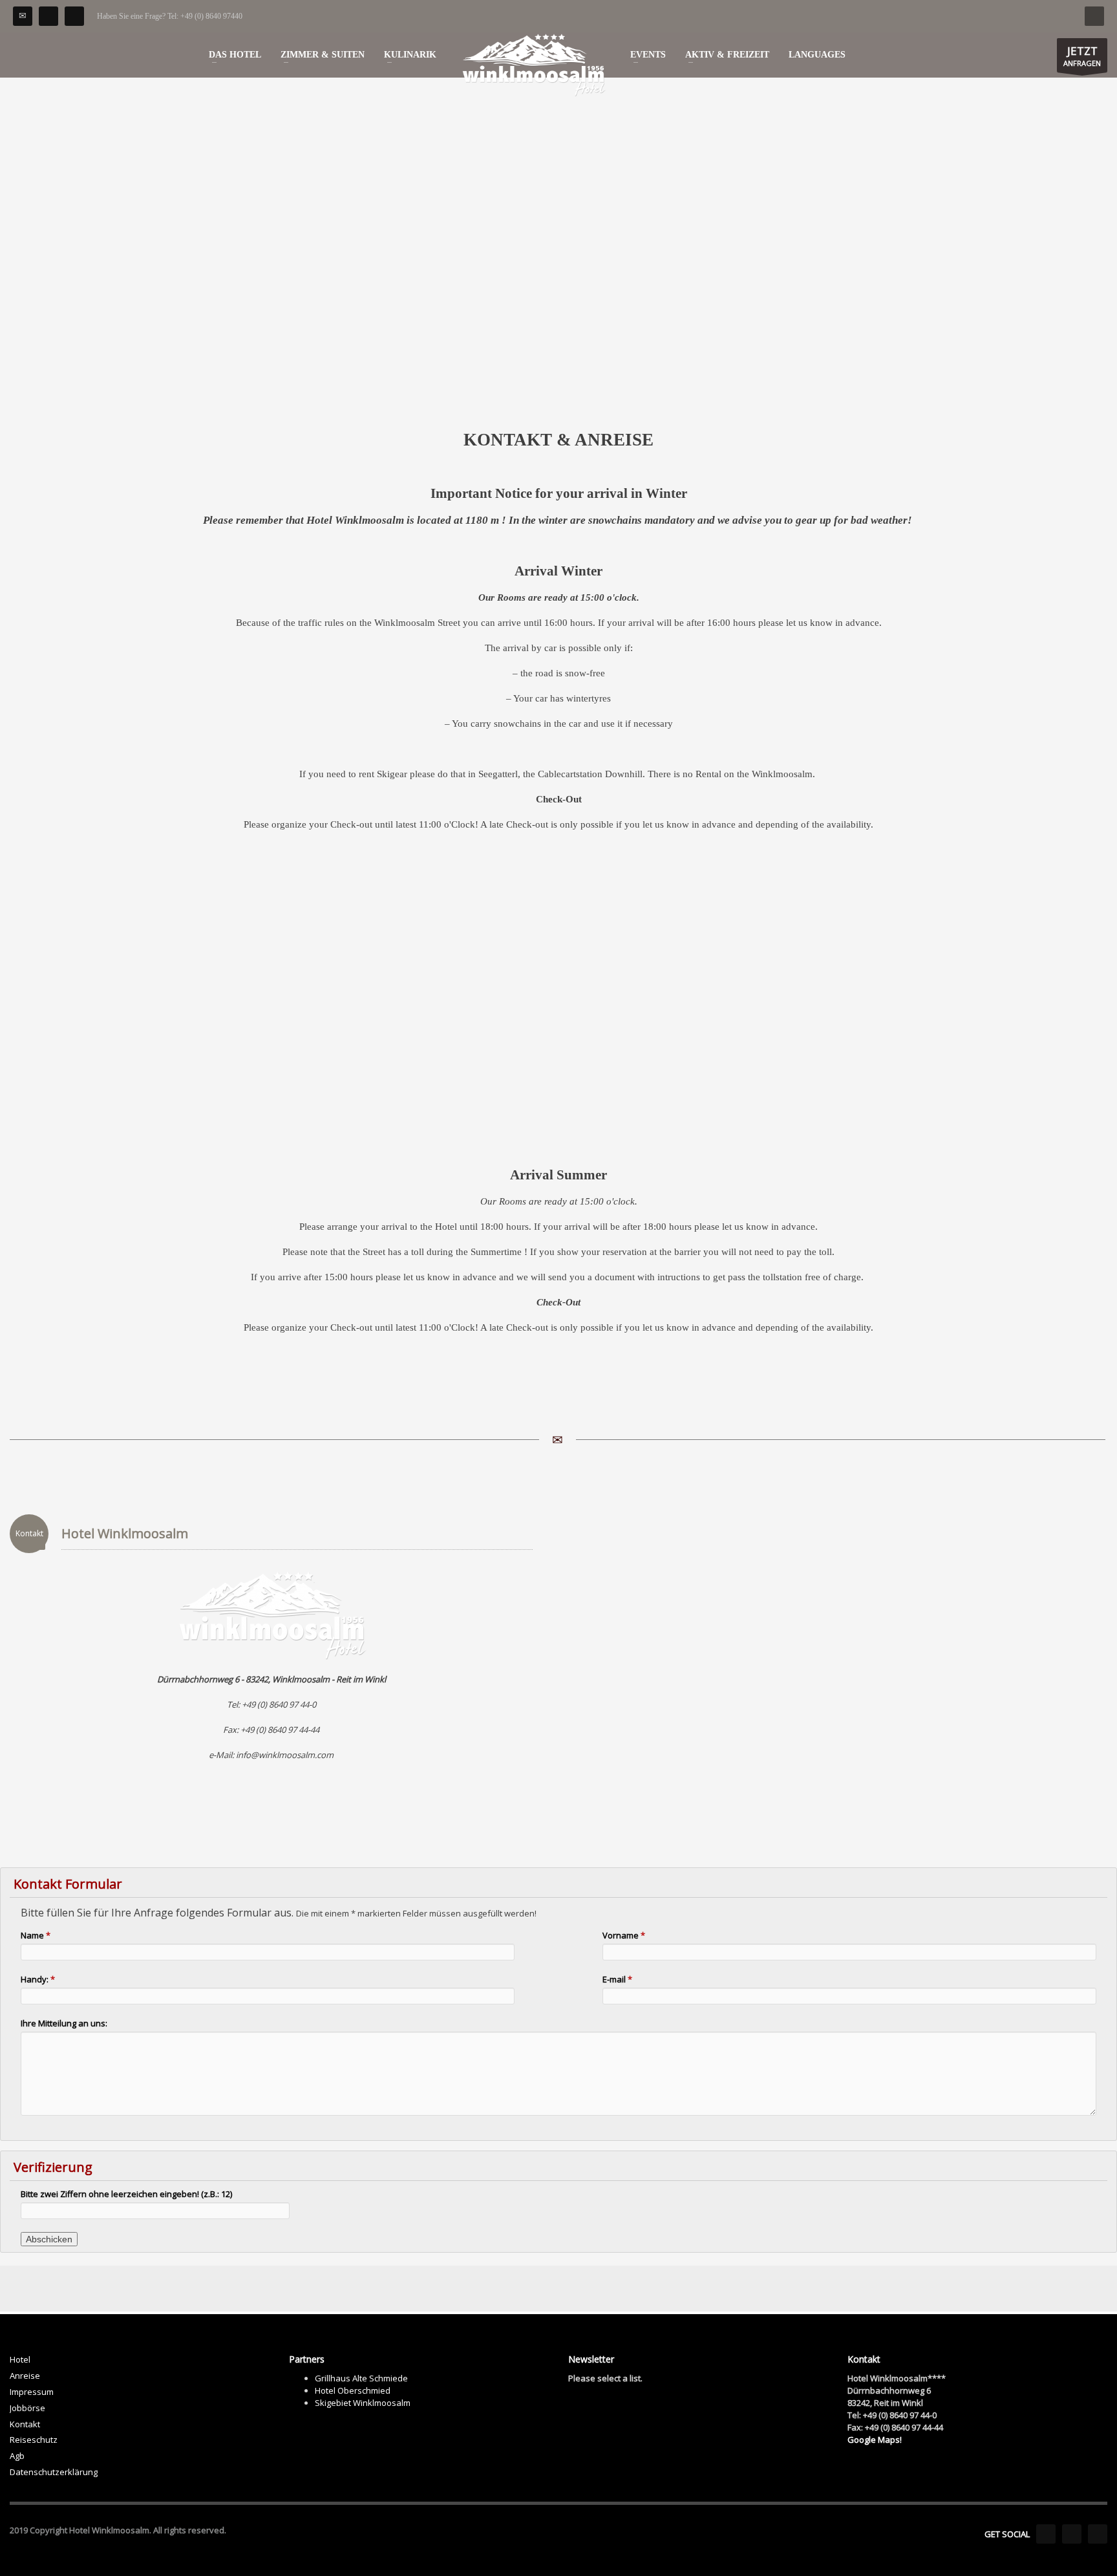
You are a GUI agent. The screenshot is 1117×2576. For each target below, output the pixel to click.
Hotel (20, 2359)
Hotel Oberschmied (353, 2390)
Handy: (38, 1979)
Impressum (32, 2392)
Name (36, 1935)
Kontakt (25, 2424)
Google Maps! (875, 2440)
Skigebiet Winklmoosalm (363, 2403)
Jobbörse (27, 2408)
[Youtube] (1072, 2534)
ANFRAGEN (1082, 56)
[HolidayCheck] (74, 16)
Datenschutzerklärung (54, 2472)
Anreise (25, 2376)
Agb (17, 2456)
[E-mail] (23, 16)
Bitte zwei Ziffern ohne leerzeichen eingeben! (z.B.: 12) (126, 2194)
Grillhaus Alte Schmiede (361, 2378)
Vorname (624, 1935)
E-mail (617, 1979)
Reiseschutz (34, 2440)
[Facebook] (48, 16)
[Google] (1098, 2534)
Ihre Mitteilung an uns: (64, 2023)
